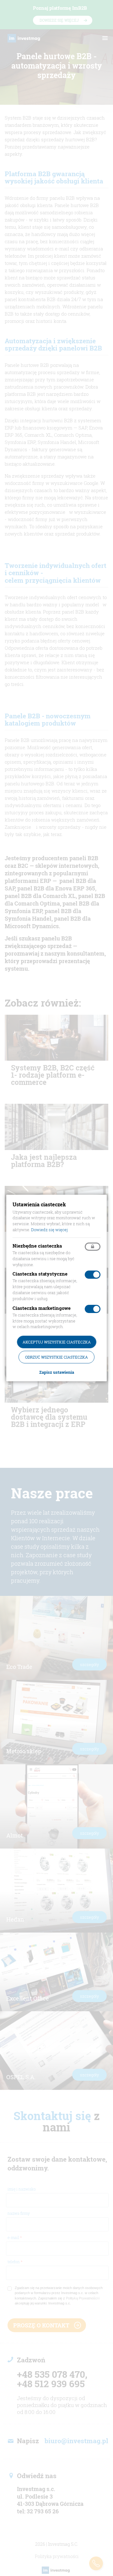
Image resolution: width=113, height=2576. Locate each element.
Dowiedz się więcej (49, 1230)
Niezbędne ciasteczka (37, 1246)
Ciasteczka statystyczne (40, 1274)
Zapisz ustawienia (57, 1372)
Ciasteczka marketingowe (42, 1308)
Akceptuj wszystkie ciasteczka (57, 1342)
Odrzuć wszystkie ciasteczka (56, 1357)
